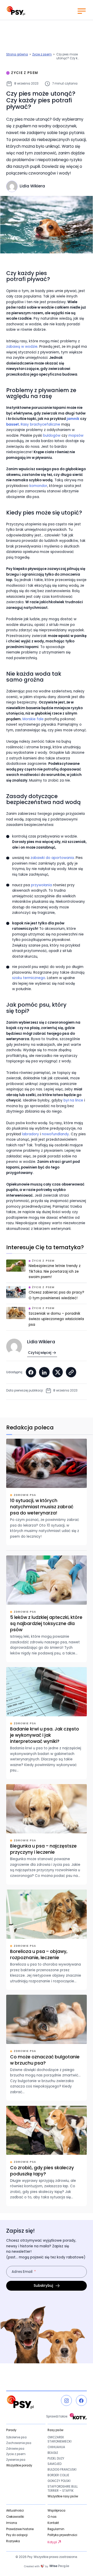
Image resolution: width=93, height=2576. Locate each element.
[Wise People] (47, 2566)
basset (13, 424)
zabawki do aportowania (52, 858)
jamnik (73, 419)
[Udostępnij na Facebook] (31, 1372)
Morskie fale (33, 719)
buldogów (52, 436)
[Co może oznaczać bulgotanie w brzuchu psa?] (47, 2048)
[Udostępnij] (71, 1372)
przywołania (41, 885)
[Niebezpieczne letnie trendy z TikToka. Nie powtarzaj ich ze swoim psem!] (47, 1271)
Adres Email (22, 2272)
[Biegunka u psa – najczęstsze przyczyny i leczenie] (47, 1834)
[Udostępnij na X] (58, 1372)
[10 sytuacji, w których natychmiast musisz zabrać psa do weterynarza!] (47, 1492)
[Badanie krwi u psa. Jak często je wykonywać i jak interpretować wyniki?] (47, 1723)
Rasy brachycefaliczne (40, 424)
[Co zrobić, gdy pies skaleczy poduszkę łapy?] (47, 2156)
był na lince (73, 1100)
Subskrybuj (43, 2286)
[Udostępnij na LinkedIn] (44, 1372)
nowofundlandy (55, 1134)
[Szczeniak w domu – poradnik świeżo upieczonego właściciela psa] (47, 1319)
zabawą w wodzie (22, 347)
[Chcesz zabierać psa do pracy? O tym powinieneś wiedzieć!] (47, 1295)
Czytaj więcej (40, 1353)
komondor (38, 486)
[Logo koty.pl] (78, 2417)
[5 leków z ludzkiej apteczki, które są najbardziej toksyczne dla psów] (47, 1609)
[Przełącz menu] (81, 11)
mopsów (76, 436)
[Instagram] (66, 2400)
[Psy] (16, 11)
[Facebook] (81, 2400)
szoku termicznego (29, 978)
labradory (30, 1134)
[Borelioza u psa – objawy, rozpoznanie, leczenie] (47, 1940)
